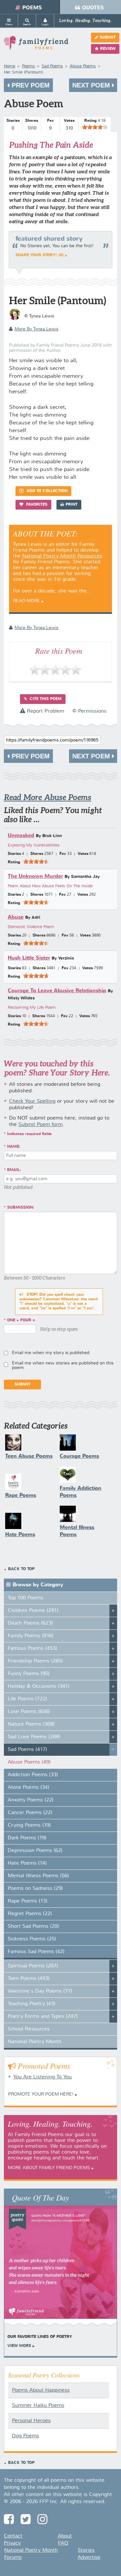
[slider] (95, 127)
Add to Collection (46, 491)
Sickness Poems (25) (32, 1939)
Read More (26, 601)
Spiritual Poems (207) (33, 1966)
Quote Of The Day (40, 2197)
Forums (13, 2558)
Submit (108, 38)
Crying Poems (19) (29, 1825)
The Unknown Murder (35, 876)
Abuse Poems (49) (29, 1762)
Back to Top (21, 1569)
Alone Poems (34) (29, 1788)
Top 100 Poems (25, 1598)
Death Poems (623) (30, 1623)
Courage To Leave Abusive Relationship (57, 991)
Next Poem (92, 85)
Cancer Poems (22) (30, 1813)
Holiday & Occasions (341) (39, 1686)
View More (19, 2346)
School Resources (29, 2029)
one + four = (21, 1320)
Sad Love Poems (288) (34, 1737)
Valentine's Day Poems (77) (40, 1991)
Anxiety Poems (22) (31, 1800)
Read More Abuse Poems (48, 797)
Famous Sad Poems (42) (36, 1952)
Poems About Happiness (41, 2390)
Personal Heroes (31, 2421)
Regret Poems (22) (30, 1914)
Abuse (16, 917)
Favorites (36, 505)
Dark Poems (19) (27, 1838)
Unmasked (21, 836)
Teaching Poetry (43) (32, 2004)
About (65, 2536)
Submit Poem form (40, 1125)
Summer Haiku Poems (38, 2406)
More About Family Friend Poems (49, 2168)
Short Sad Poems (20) (33, 1926)
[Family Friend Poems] (36, 46)
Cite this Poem (45, 699)
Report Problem (45, 711)
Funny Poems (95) (29, 1674)
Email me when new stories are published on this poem (63, 1365)
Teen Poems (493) (29, 1979)
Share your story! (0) (40, 255)
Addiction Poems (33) (33, 1775)
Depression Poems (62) (35, 1851)
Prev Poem (30, 85)
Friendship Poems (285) (35, 1661)
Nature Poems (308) (31, 1724)
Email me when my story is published (51, 1353)
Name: (14, 1147)
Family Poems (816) (31, 1636)
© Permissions (89, 711)
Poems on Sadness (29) (35, 1889)
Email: (14, 1170)
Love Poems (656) (29, 1712)
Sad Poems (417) (27, 1750)
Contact (13, 2536)
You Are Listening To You (42, 2077)
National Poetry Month (35, 2042)
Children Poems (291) (33, 1611)
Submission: (21, 1208)
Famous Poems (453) (32, 1649)
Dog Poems (25, 2436)
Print (71, 505)
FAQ (63, 2543)
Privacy (12, 2543)
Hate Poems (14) (27, 1863)
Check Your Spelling (32, 1101)
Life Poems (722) (27, 1699)
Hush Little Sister (29, 958)
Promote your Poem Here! (41, 2094)
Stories (86, 2550)
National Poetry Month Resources (62, 556)
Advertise (89, 2558)
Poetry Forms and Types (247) (43, 2017)
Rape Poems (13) (28, 1901)
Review (108, 49)
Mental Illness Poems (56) (38, 1876)
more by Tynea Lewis (36, 329)
